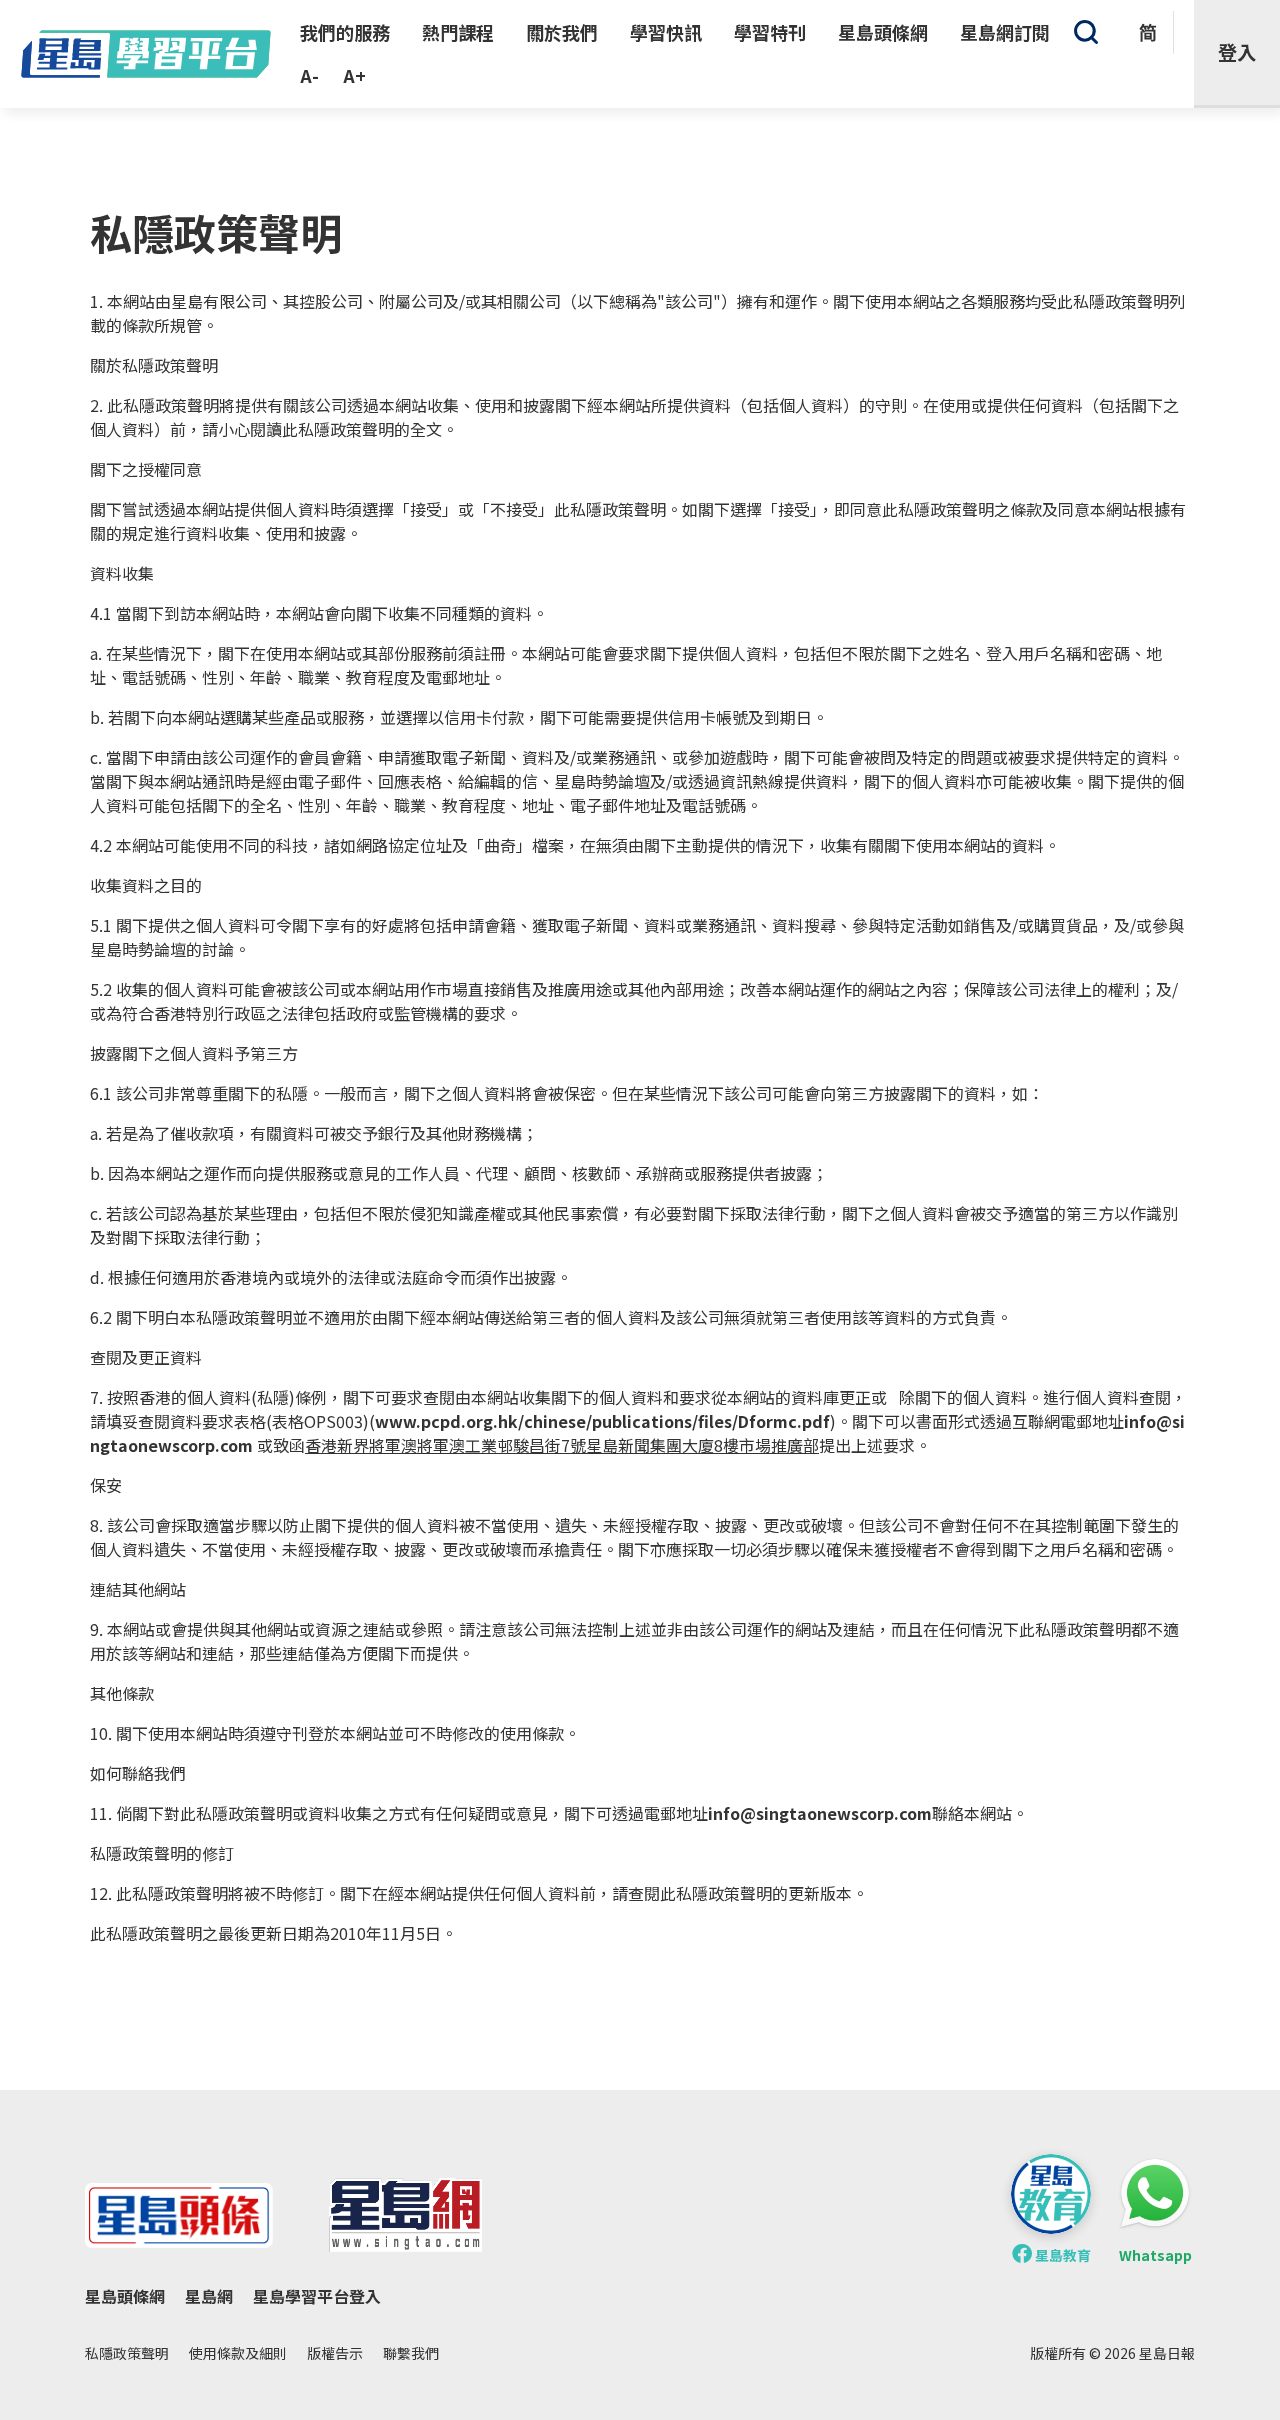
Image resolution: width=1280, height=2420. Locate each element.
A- (309, 75)
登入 (1237, 52)
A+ (354, 75)
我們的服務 (345, 32)
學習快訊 (666, 32)
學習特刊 (770, 32)
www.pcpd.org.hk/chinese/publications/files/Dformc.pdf (602, 1421)
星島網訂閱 (1005, 32)
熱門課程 (458, 32)
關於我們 (562, 32)
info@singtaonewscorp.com (820, 1813)
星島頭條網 (883, 32)
